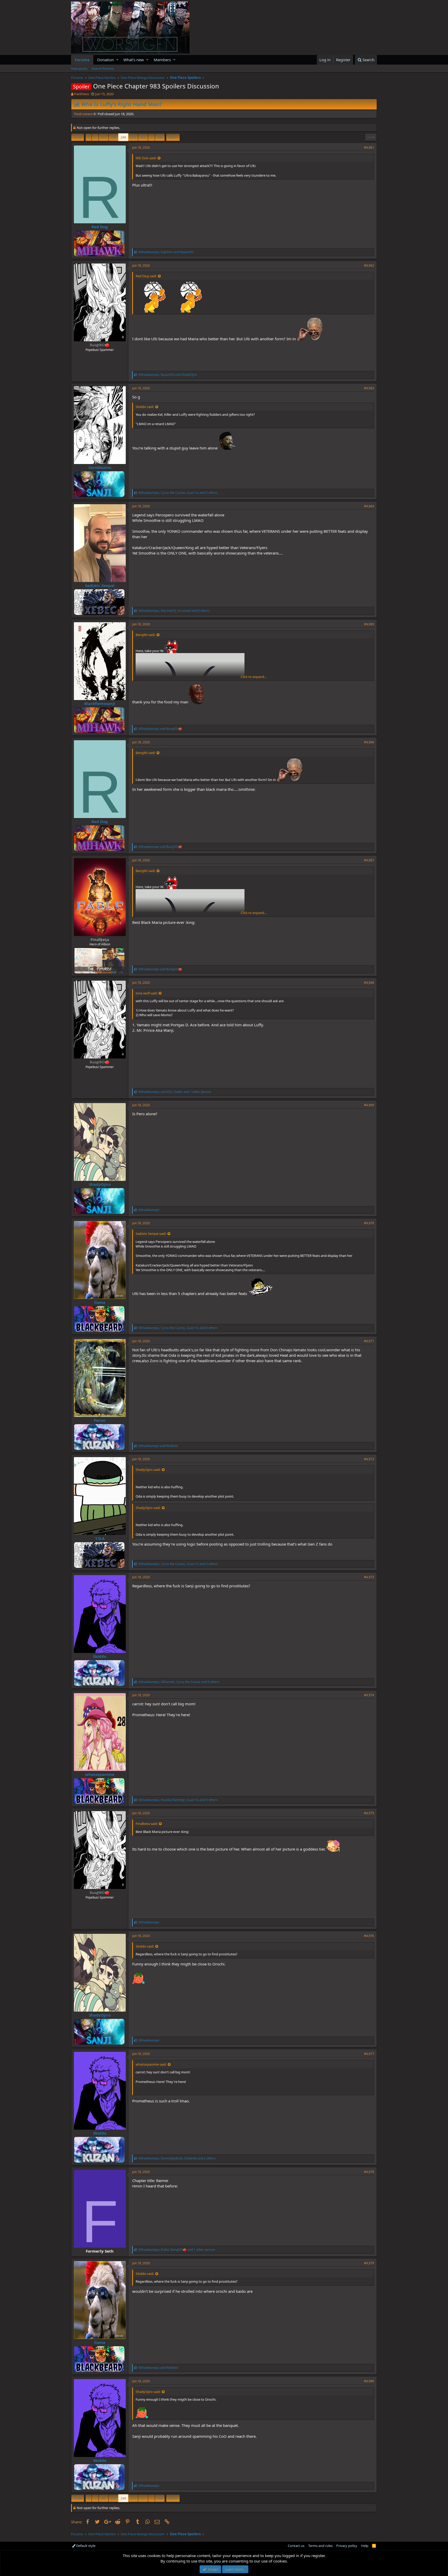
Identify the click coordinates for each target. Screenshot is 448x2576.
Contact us (296, 2546)
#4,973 (369, 1577)
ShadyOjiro (100, 1184)
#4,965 (369, 624)
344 (160, 137)
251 (143, 137)
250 (133, 137)
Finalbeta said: (147, 1824)
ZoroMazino (100, 467)
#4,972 (369, 1459)
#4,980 (369, 2381)
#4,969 (369, 1105)
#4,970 (369, 1223)
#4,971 (369, 1341)
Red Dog (100, 227)
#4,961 (369, 147)
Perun (100, 1420)
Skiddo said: (145, 407)
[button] (117, 60)
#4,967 (369, 860)
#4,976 (369, 1936)
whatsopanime (100, 1774)
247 (104, 137)
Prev (78, 137)
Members (162, 60)
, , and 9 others (178, 1800)
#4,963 (369, 388)
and (160, 729)
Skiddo (100, 1656)
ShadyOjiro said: (148, 1470)
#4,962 (369, 265)
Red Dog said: (146, 276)
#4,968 (369, 983)
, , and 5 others (178, 493)
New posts (79, 68)
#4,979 (369, 2263)
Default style (85, 2546)
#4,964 (369, 506)
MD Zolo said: (146, 158)
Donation (106, 60)
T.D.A (100, 1538)
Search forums (103, 68)
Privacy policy (347, 2546)
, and (166, 252)
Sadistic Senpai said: (151, 1234)
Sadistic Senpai (100, 585)
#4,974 (369, 1695)
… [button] (95, 137)
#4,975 (369, 1813)
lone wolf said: (146, 993)
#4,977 (369, 2054)
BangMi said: (145, 635)
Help (365, 2546)
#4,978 (369, 2172)
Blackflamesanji (100, 703)
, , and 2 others (178, 1564)
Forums (82, 60)
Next (172, 137)
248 (113, 137)
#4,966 (369, 742)
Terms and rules (320, 2546)
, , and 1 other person (175, 1092)
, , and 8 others (174, 611)
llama (100, 1302)
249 (123, 137)
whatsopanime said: (151, 2064)
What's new (134, 60)
